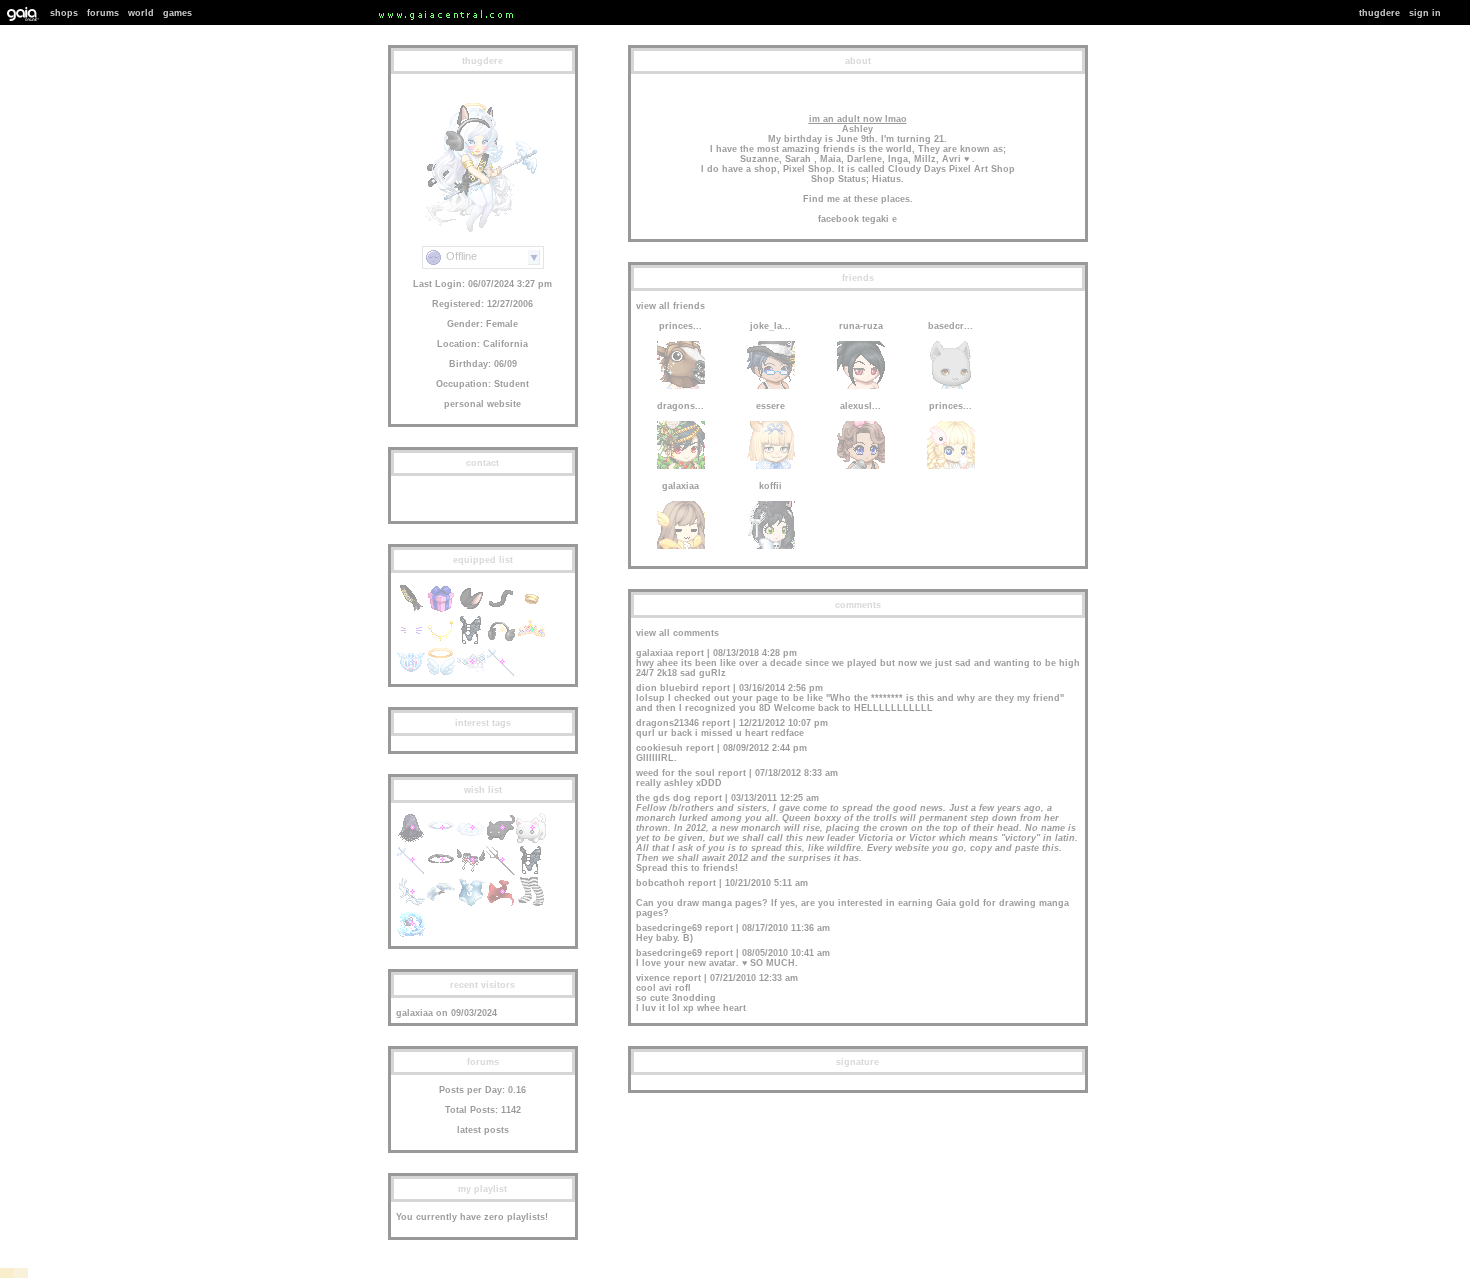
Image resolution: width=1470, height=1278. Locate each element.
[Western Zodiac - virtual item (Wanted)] (411, 936)
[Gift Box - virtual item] (441, 610)
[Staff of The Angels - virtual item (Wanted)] (411, 872)
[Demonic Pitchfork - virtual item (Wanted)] (501, 872)
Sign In (1425, 13)
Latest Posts (483, 1130)
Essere (770, 406)
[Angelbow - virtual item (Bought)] (411, 904)
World (141, 13)
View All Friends (670, 306)
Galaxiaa (414, 1013)
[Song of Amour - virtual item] (411, 674)
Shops (64, 13)
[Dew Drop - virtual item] (471, 674)
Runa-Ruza (861, 326)
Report (690, 653)
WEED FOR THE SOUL (675, 773)
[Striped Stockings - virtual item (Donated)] (531, 904)
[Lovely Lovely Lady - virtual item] (531, 642)
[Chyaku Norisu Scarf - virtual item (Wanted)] (501, 904)
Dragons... (680, 406)
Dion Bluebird (667, 688)
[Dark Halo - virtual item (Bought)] (441, 872)
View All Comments (677, 633)
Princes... (680, 326)
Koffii (770, 486)
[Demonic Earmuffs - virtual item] (501, 642)
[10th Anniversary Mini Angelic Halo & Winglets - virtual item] (441, 674)
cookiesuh (659, 748)
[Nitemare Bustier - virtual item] (471, 642)
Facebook (838, 219)
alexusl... (860, 406)
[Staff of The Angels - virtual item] (501, 674)
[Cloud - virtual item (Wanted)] (471, 840)
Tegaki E (879, 219)
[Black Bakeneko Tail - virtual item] (501, 610)
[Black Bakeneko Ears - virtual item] (471, 610)
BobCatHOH (660, 883)
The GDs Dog (663, 798)
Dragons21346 (667, 723)
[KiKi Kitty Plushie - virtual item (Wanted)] (531, 840)
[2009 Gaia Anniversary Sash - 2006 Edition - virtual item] (411, 610)
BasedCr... (950, 326)
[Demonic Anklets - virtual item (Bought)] (471, 872)
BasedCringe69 (669, 928)
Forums (103, 13)
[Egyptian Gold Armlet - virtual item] (531, 610)
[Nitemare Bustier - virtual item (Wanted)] (531, 872)
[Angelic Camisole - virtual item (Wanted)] (471, 904)
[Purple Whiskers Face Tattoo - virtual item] (411, 642)
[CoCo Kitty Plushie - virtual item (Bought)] (501, 840)
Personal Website (482, 404)
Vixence (653, 978)
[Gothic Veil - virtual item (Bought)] (411, 840)
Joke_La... (770, 326)
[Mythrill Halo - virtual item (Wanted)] (441, 840)
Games (177, 13)
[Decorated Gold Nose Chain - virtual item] (441, 642)
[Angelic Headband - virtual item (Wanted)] (441, 904)
